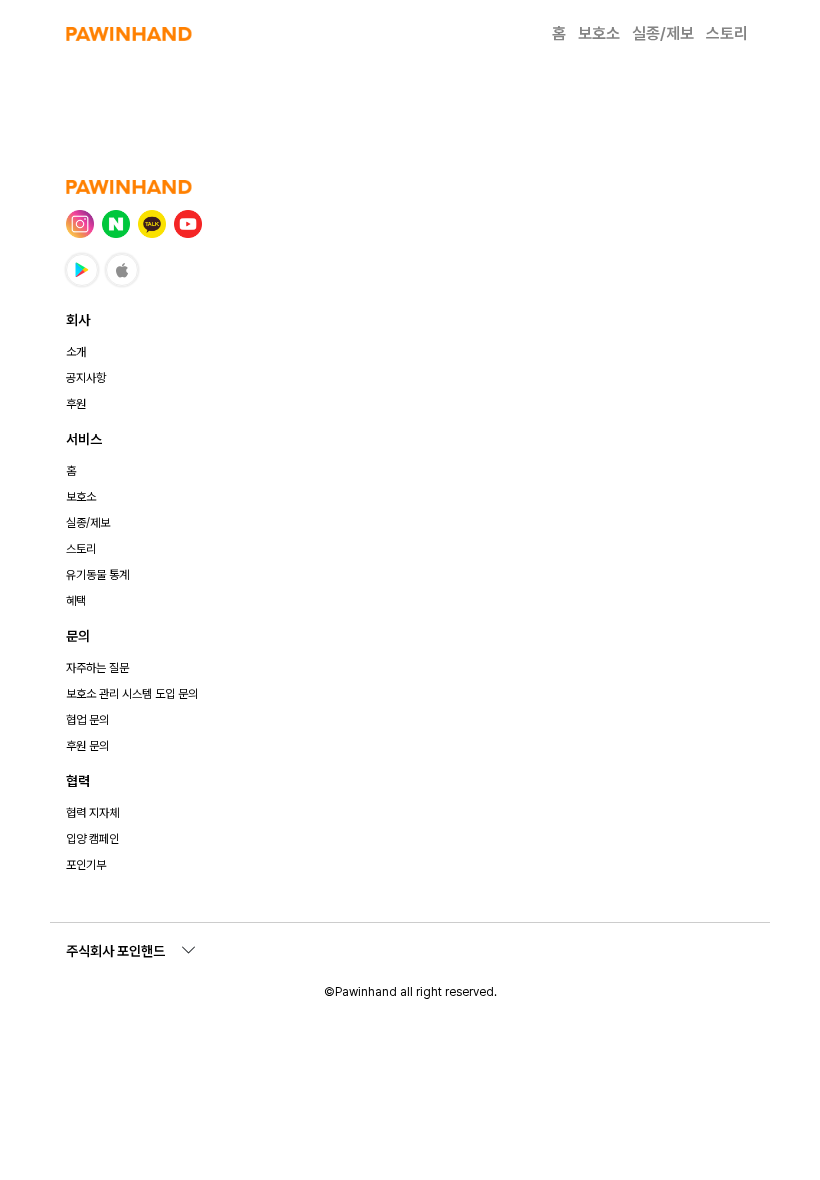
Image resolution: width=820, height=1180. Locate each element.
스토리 (727, 33)
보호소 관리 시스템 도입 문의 (132, 694)
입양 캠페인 (92, 839)
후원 (76, 404)
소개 (76, 352)
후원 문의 (87, 746)
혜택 (76, 601)
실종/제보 (663, 33)
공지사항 (86, 378)
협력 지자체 (92, 813)
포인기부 (86, 865)
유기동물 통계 (97, 575)
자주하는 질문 (97, 668)
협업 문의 (87, 720)
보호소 (599, 33)
